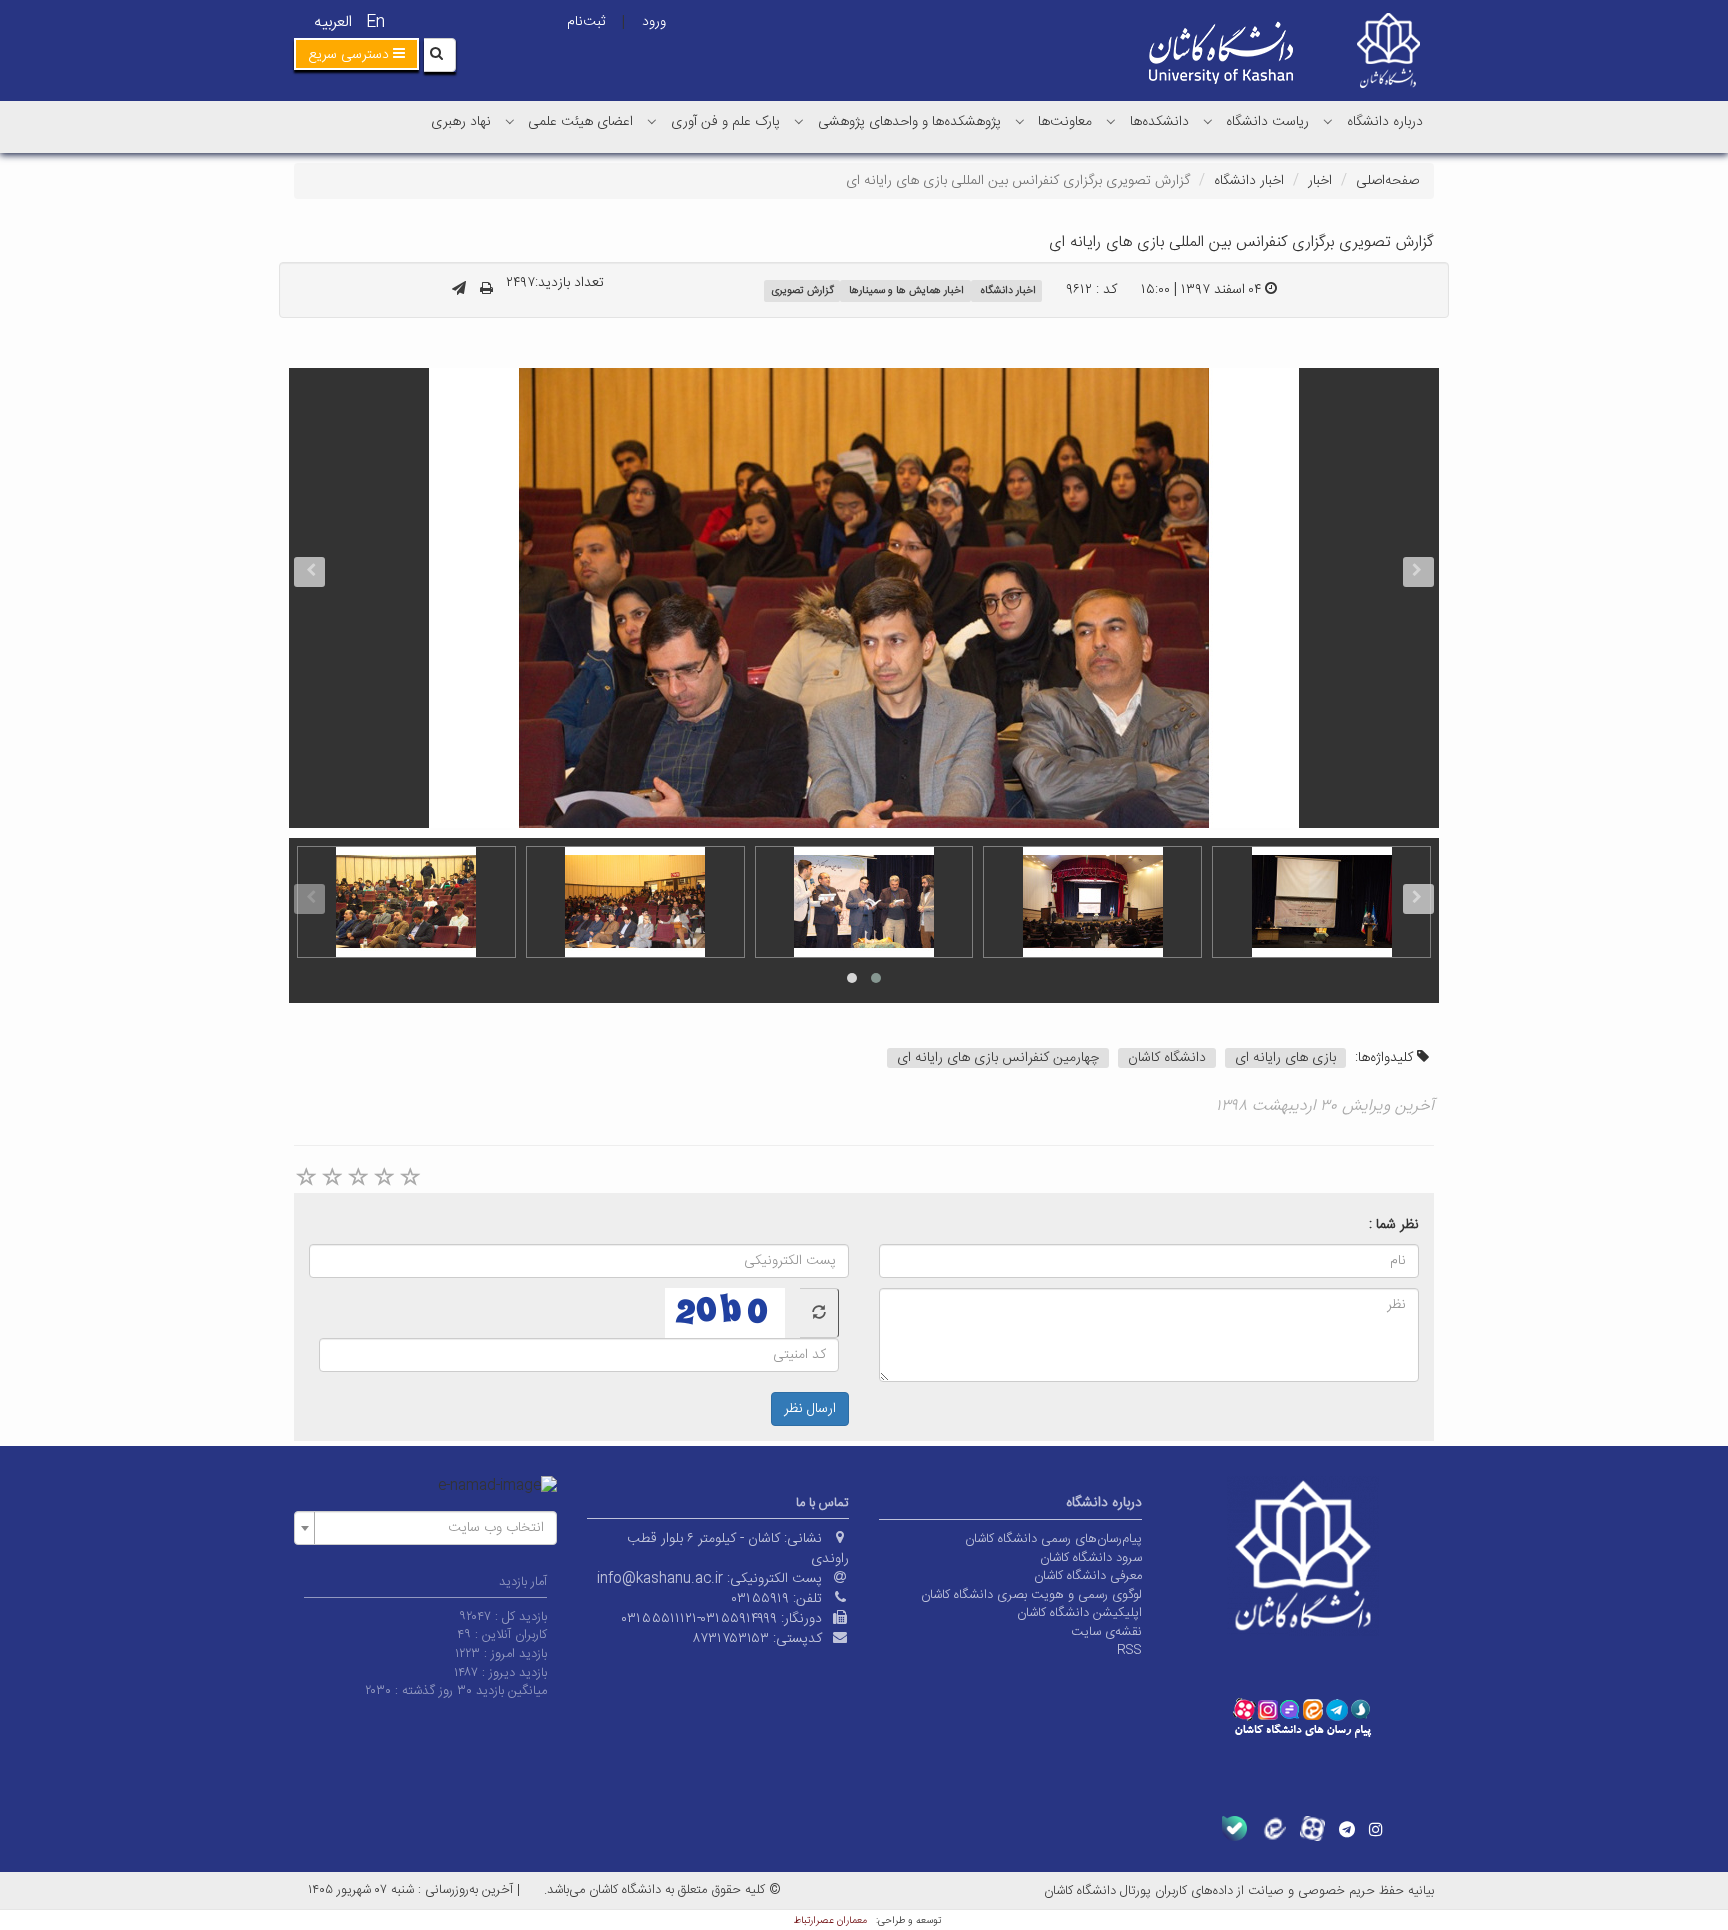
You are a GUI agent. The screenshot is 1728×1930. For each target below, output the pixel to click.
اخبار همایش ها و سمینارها (906, 290)
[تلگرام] (1347, 1829)
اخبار (1320, 181)
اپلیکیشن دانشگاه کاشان (1079, 1613)
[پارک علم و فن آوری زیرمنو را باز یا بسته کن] (652, 121)
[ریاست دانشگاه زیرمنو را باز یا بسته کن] (1208, 121)
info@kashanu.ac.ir (660, 1579)
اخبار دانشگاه (1249, 181)
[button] (356, 54)
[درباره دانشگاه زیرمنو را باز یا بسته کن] (1328, 121)
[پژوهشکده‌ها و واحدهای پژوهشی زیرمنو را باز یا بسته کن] (799, 121)
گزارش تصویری (802, 290)
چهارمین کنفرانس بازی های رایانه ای (998, 1058)
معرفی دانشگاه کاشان (1088, 1576)
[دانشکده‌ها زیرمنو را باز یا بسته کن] (1111, 121)
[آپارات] (1312, 1828)
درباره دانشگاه (1385, 122)
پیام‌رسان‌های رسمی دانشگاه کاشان (1053, 1539)
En (375, 22)
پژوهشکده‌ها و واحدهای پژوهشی (909, 122)
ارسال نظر (810, 1409)
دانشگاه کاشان (1167, 1058)
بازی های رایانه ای (1285, 1058)
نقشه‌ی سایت (1106, 1632)
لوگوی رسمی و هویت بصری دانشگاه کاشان (1031, 1595)
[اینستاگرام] (1376, 1829)
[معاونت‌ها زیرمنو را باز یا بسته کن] (1020, 121)
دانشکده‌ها (1159, 122)
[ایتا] (1273, 1828)
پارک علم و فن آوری (725, 122)
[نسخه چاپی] (486, 290)
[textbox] (431, 1528)
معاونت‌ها (1065, 122)
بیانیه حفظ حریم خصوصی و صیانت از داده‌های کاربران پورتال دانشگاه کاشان (1239, 1891)
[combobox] (425, 1528)
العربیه (333, 22)
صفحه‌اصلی (1387, 181)
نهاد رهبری (461, 122)
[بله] (1234, 1828)
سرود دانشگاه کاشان (1091, 1558)
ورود (654, 22)
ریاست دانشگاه (1267, 122)
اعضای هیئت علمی (580, 122)
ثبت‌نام (586, 22)
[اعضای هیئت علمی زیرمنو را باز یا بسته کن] (510, 121)
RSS (1129, 1650)
